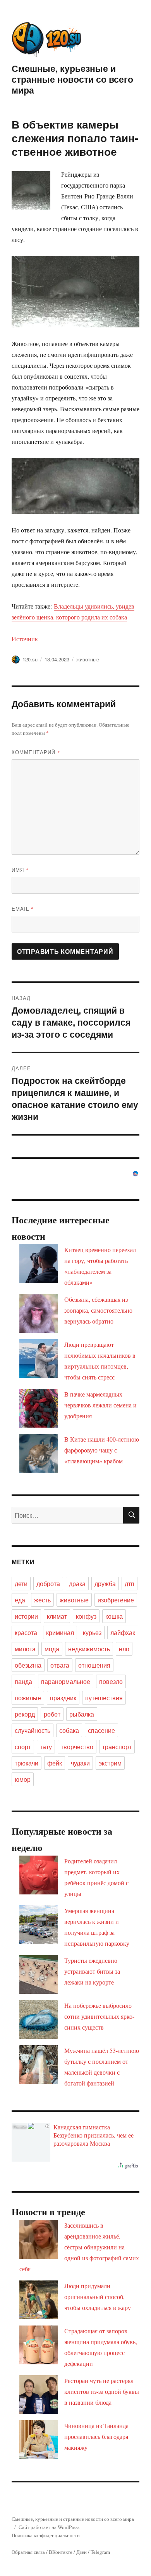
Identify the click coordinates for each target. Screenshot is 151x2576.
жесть (42, 1600)
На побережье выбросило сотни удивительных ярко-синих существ (99, 2016)
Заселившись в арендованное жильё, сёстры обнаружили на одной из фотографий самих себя (79, 2247)
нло (124, 1649)
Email (23, 909)
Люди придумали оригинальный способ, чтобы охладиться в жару (98, 2297)
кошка (114, 1616)
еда (20, 1600)
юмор (23, 1779)
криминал (60, 1632)
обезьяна (28, 1665)
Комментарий (36, 752)
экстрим (110, 1763)
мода (52, 1649)
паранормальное (66, 1681)
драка (77, 1584)
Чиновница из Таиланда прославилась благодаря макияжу (96, 2436)
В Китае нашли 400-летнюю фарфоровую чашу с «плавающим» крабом (102, 1450)
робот (52, 1714)
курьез (92, 1632)
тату (46, 1747)
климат (57, 1616)
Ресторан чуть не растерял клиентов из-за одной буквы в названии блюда (102, 2391)
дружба (105, 1584)
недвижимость (89, 1649)
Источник (25, 639)
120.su (30, 659)
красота (26, 1632)
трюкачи (27, 1763)
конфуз (86, 1616)
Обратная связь (28, 2552)
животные (88, 659)
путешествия (104, 1698)
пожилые (28, 1698)
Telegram (100, 2552)
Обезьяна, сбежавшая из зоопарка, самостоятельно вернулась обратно (98, 1310)
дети (21, 1584)
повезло (111, 1681)
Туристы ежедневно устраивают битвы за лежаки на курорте (92, 1971)
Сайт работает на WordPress (49, 2527)
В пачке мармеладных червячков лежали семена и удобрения (100, 1405)
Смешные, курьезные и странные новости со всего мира (72, 79)
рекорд (25, 1714)
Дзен (82, 2552)
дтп (130, 1584)
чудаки (80, 1763)
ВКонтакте (61, 2552)
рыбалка (82, 1714)
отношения (94, 1665)
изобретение (116, 1600)
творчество (77, 1747)
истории (26, 1616)
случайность (33, 1730)
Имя (20, 870)
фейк (55, 1763)
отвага (60, 1665)
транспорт (117, 1747)
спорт (23, 1747)
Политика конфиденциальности (46, 2535)
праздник (63, 1698)
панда (23, 1681)
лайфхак (123, 1632)
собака (69, 1730)
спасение (101, 1730)
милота (25, 1649)
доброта (48, 1584)
